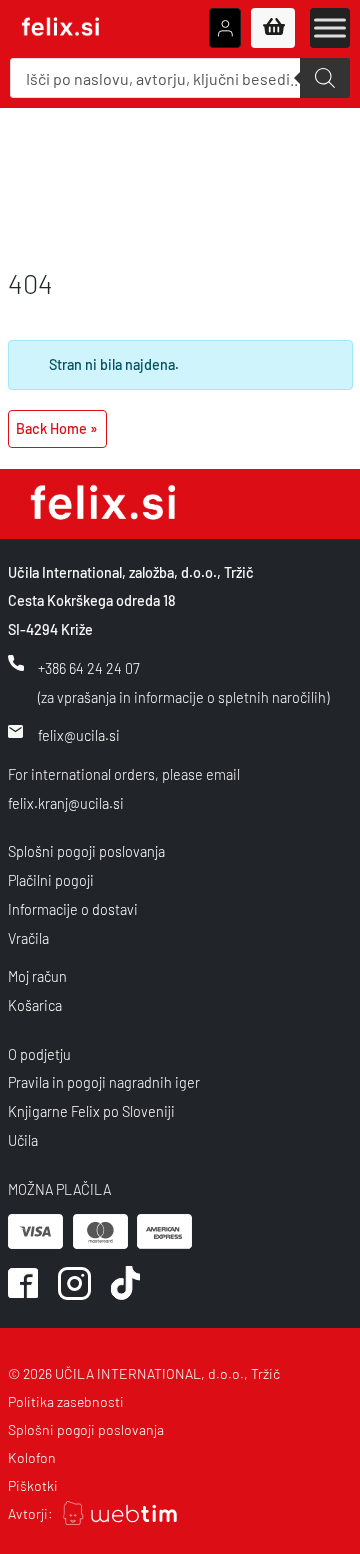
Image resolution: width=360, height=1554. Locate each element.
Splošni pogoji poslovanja (86, 851)
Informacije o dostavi (73, 909)
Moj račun (37, 976)
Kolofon (32, 1457)
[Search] (325, 78)
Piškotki (33, 1485)
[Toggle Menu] (330, 27)
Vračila (28, 938)
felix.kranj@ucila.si (66, 803)
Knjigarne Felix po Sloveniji (91, 1111)
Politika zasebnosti (66, 1401)
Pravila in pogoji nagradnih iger (104, 1082)
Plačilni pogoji (51, 880)
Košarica (35, 1005)
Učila (23, 1140)
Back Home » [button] (57, 428)
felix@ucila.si (79, 735)
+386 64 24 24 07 (89, 668)
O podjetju (39, 1054)
